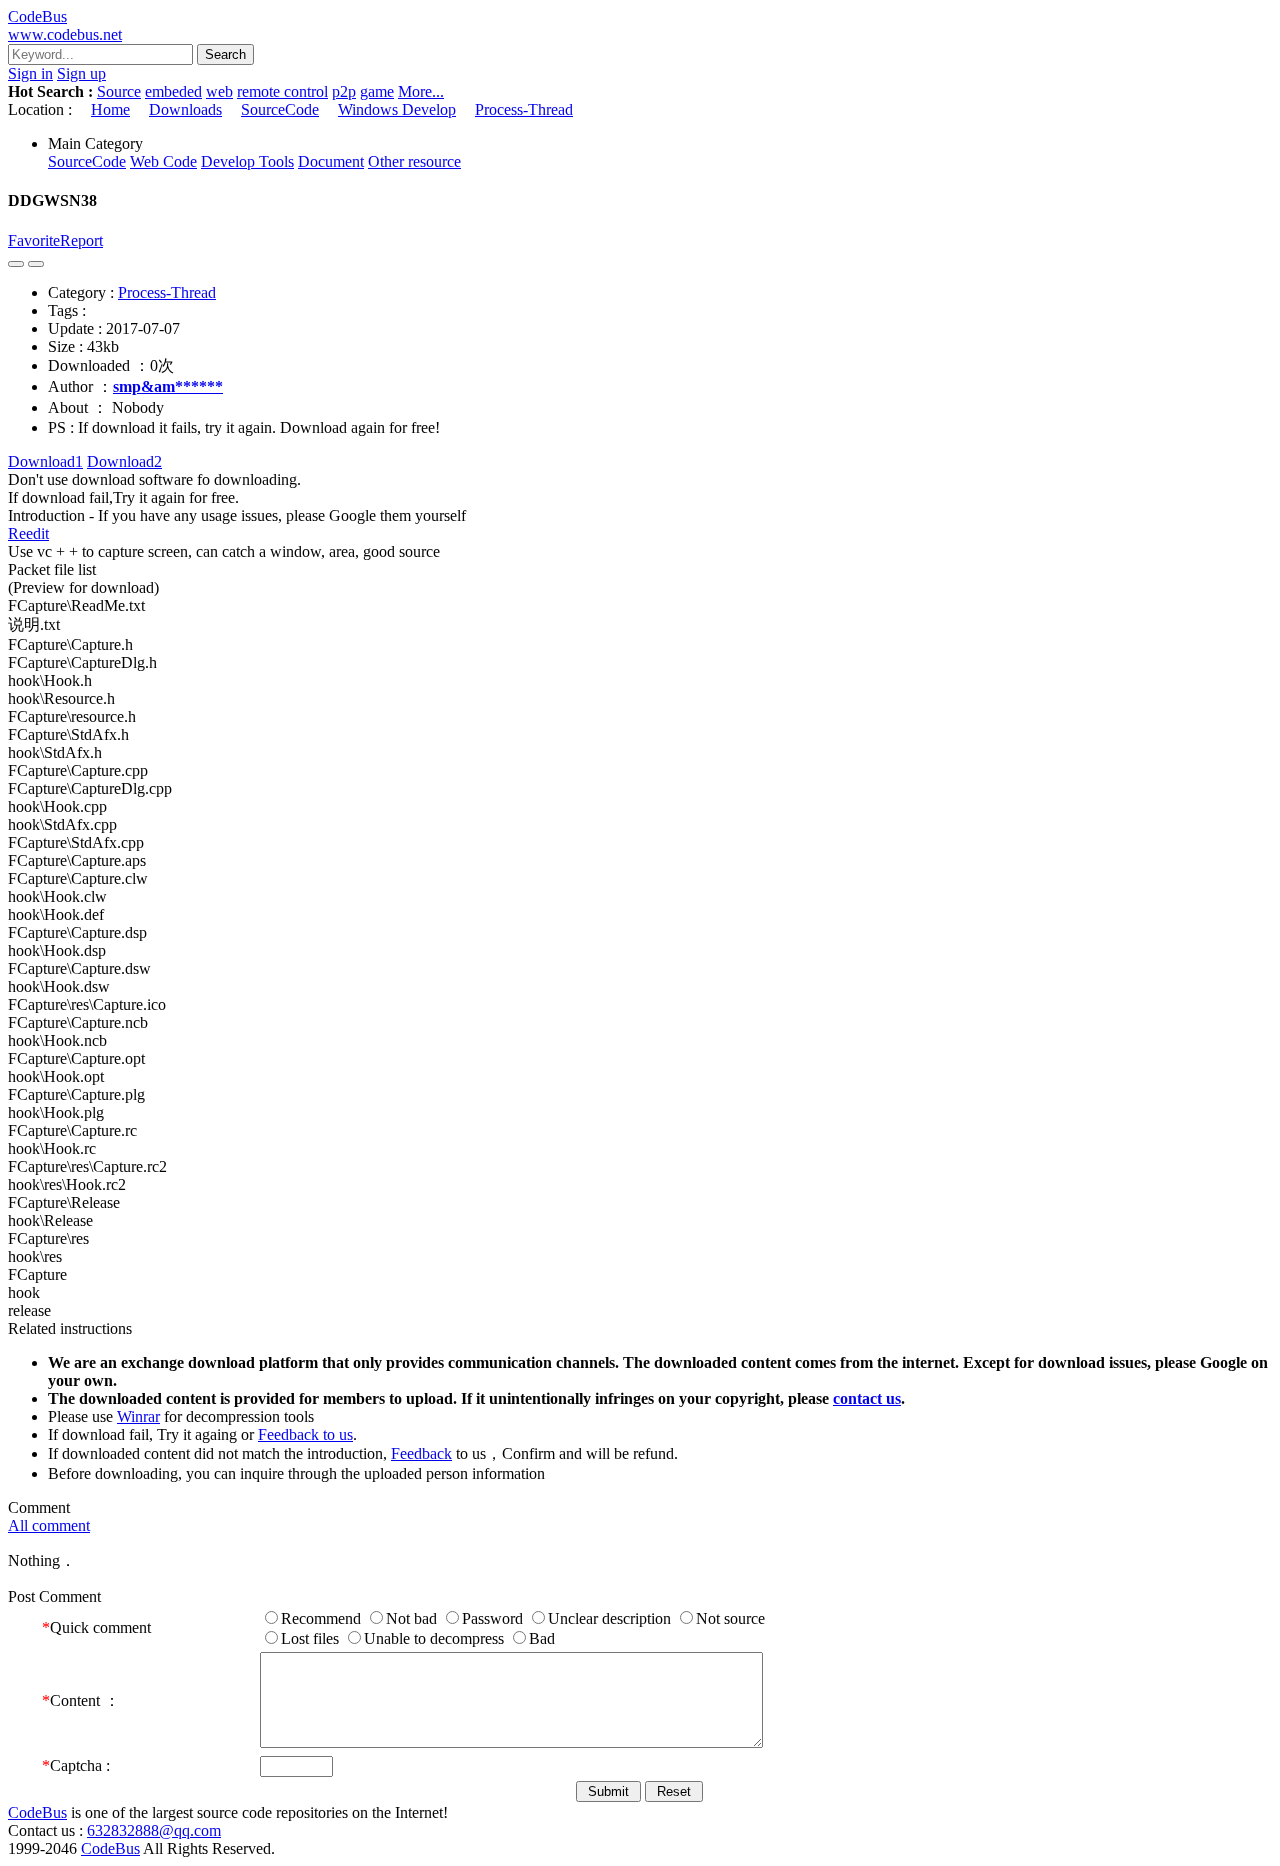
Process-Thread (524, 109)
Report (81, 240)
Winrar (138, 1416)
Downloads (185, 109)
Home (110, 109)
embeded (173, 91)
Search (225, 54)
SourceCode (280, 109)
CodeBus (37, 1812)
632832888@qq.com (154, 1830)
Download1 (45, 461)
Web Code (163, 161)
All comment (49, 1525)
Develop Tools (247, 161)
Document (331, 161)
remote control (282, 91)
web (219, 91)
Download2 (124, 461)
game (377, 91)
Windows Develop (397, 109)
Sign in (30, 73)
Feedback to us (305, 1434)
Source (119, 91)
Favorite (34, 240)
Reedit (28, 533)
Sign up (81, 73)
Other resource (414, 161)
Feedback (421, 1453)
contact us (867, 1398)
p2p (344, 91)
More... (421, 91)
